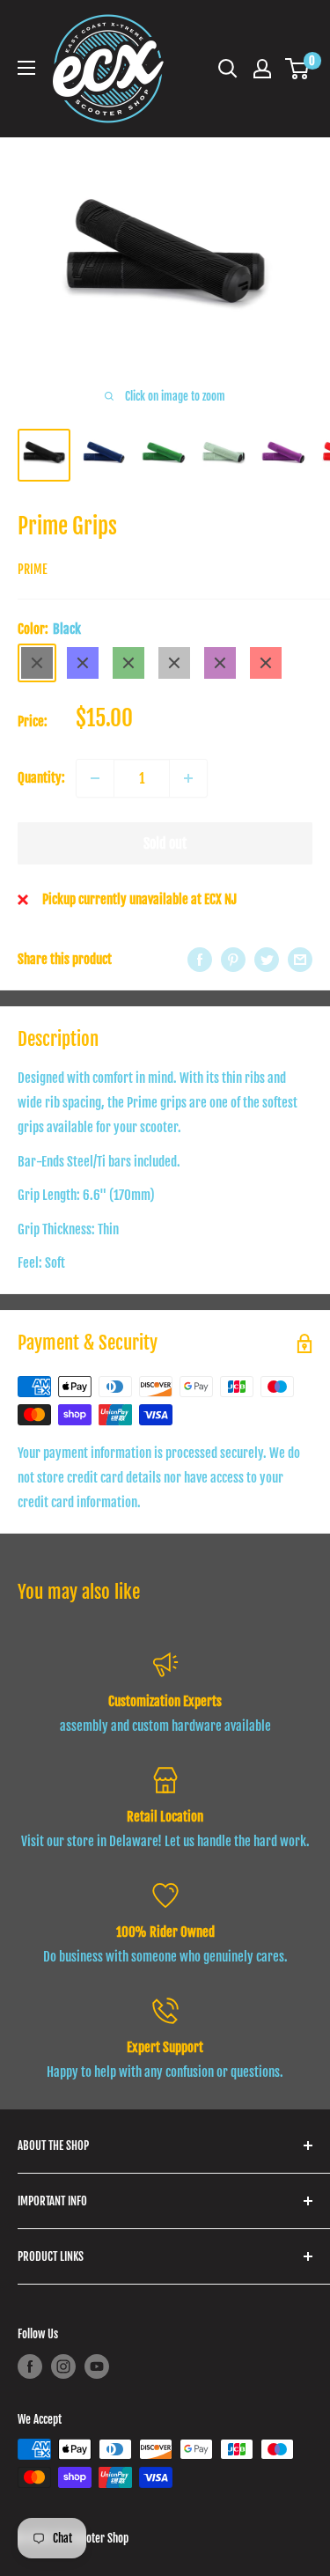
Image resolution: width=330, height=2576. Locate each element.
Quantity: (41, 778)
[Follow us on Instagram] (63, 2366)
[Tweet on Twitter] (267, 960)
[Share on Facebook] (200, 960)
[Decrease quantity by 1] (95, 778)
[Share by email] (300, 960)
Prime (33, 569)
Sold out (165, 843)
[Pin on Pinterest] (233, 960)
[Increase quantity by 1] (188, 778)
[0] (298, 69)
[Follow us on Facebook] (30, 2366)
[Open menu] (26, 68)
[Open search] (228, 69)
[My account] (262, 69)
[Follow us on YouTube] (97, 2366)
